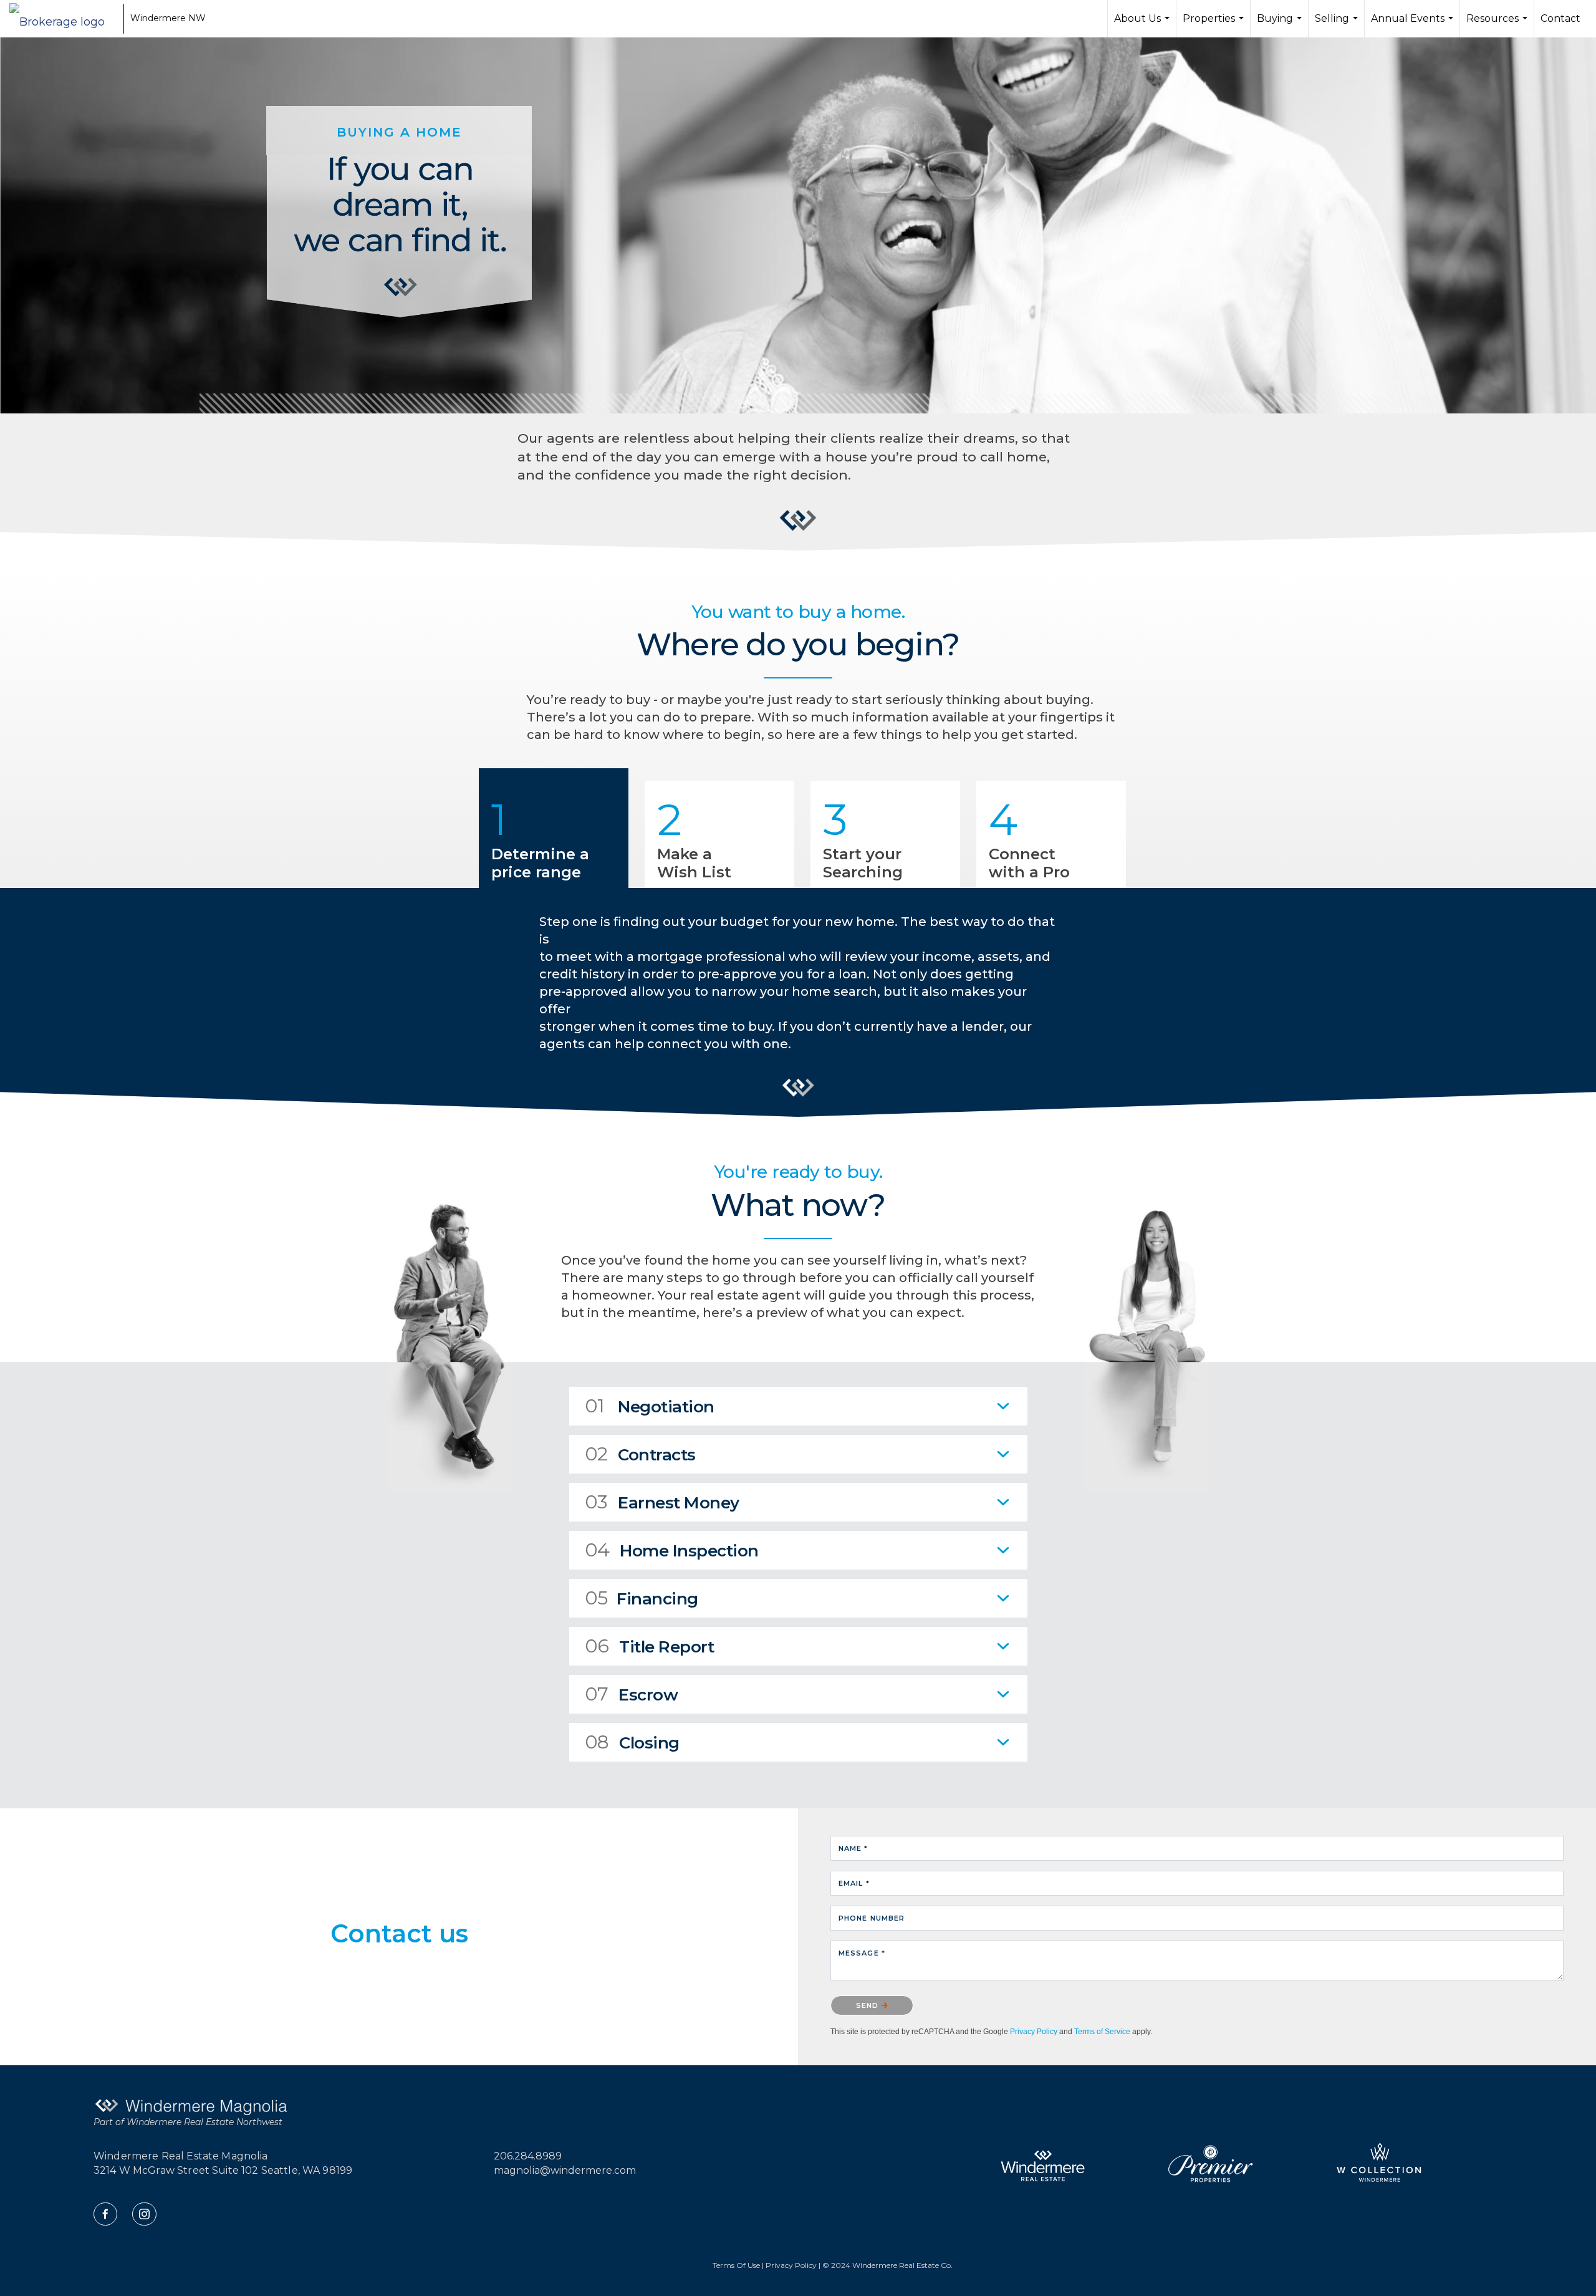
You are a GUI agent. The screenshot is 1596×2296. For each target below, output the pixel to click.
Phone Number (872, 1918)
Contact (1560, 18)
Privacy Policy (1034, 2032)
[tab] (798, 1406)
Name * (853, 1848)
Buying (1281, 25)
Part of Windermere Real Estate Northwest (188, 2122)
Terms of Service (1102, 2032)
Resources (1498, 25)
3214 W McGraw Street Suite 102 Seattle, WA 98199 (223, 2170)
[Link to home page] (63, 19)
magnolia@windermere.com (565, 2170)
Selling (1338, 25)
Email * (854, 1883)
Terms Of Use (736, 2265)
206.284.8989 (528, 2156)
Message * (862, 1953)
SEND (869, 2005)
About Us (1143, 25)
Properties (1215, 25)
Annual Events (1414, 25)
